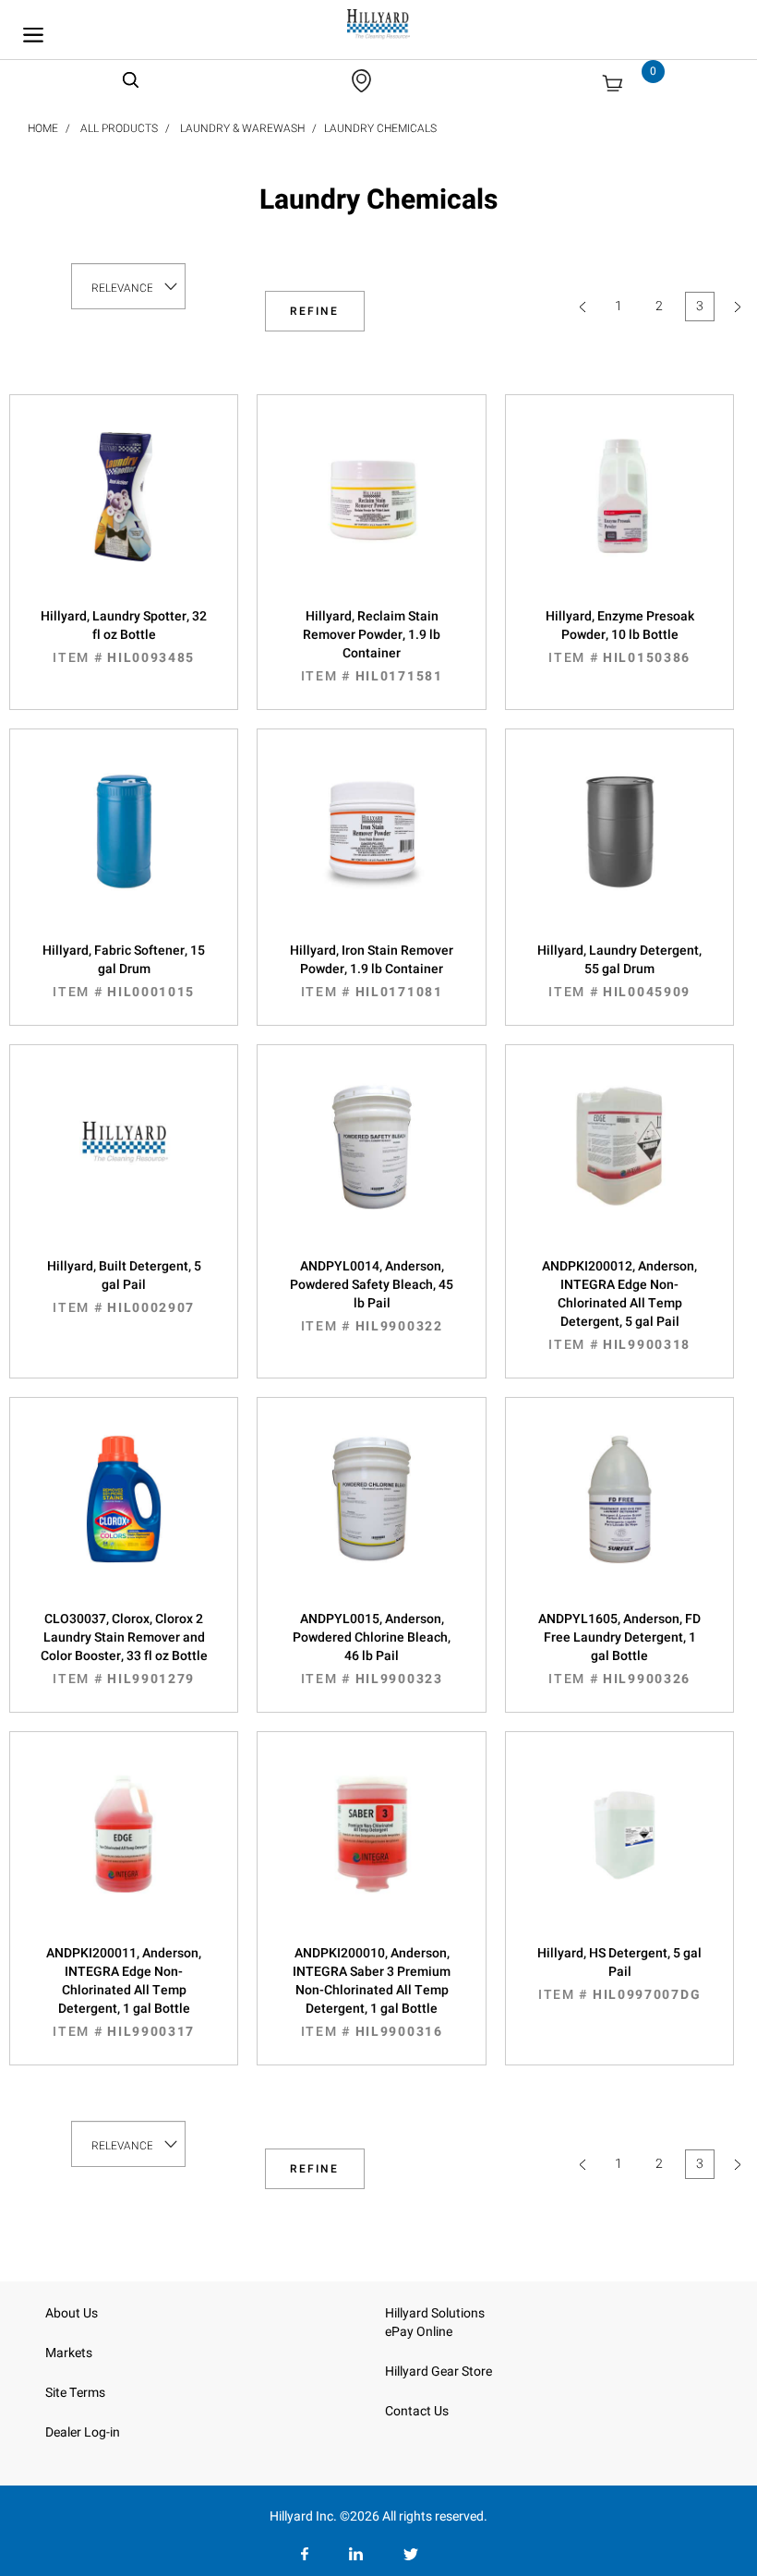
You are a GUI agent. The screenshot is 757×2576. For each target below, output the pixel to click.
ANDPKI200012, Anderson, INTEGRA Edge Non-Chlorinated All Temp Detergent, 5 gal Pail (619, 1306)
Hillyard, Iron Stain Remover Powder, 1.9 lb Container (372, 971)
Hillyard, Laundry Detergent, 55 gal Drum (619, 971)
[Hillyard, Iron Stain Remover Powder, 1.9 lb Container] (371, 849)
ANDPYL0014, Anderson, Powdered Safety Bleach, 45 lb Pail (372, 1296)
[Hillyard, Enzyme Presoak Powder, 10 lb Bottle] (619, 515)
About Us (72, 2313)
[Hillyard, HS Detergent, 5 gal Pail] (619, 1852)
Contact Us (417, 2411)
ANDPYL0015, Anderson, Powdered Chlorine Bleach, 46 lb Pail (372, 1649)
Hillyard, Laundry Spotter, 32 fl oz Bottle (124, 637)
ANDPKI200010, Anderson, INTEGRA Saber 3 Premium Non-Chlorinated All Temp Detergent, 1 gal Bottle (372, 1992)
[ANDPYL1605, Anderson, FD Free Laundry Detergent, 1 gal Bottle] (619, 1518)
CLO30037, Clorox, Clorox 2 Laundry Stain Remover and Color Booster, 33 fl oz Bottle (124, 1649)
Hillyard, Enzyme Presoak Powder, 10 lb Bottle (620, 637)
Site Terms (75, 2393)
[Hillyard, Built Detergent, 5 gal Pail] (124, 1165)
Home (43, 128)
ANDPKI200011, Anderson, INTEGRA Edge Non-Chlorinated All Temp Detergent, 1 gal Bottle (124, 1992)
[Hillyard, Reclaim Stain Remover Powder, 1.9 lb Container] (371, 515)
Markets (69, 2353)
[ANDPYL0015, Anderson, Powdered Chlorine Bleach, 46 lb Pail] (371, 1518)
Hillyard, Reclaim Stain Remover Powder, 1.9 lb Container (372, 646)
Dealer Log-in (83, 2432)
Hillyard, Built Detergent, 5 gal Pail (124, 1287)
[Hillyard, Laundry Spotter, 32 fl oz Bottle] (124, 515)
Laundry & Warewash (242, 128)
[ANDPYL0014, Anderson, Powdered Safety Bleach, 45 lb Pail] (371, 1165)
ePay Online (419, 2332)
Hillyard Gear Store (439, 2371)
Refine (314, 311)
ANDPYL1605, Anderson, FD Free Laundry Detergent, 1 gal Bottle (619, 1649)
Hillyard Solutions (435, 2313)
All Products (119, 128)
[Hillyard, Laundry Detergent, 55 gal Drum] (619, 849)
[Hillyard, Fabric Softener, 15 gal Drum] (124, 849)
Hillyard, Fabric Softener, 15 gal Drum (124, 971)
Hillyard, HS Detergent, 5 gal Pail (619, 1974)
